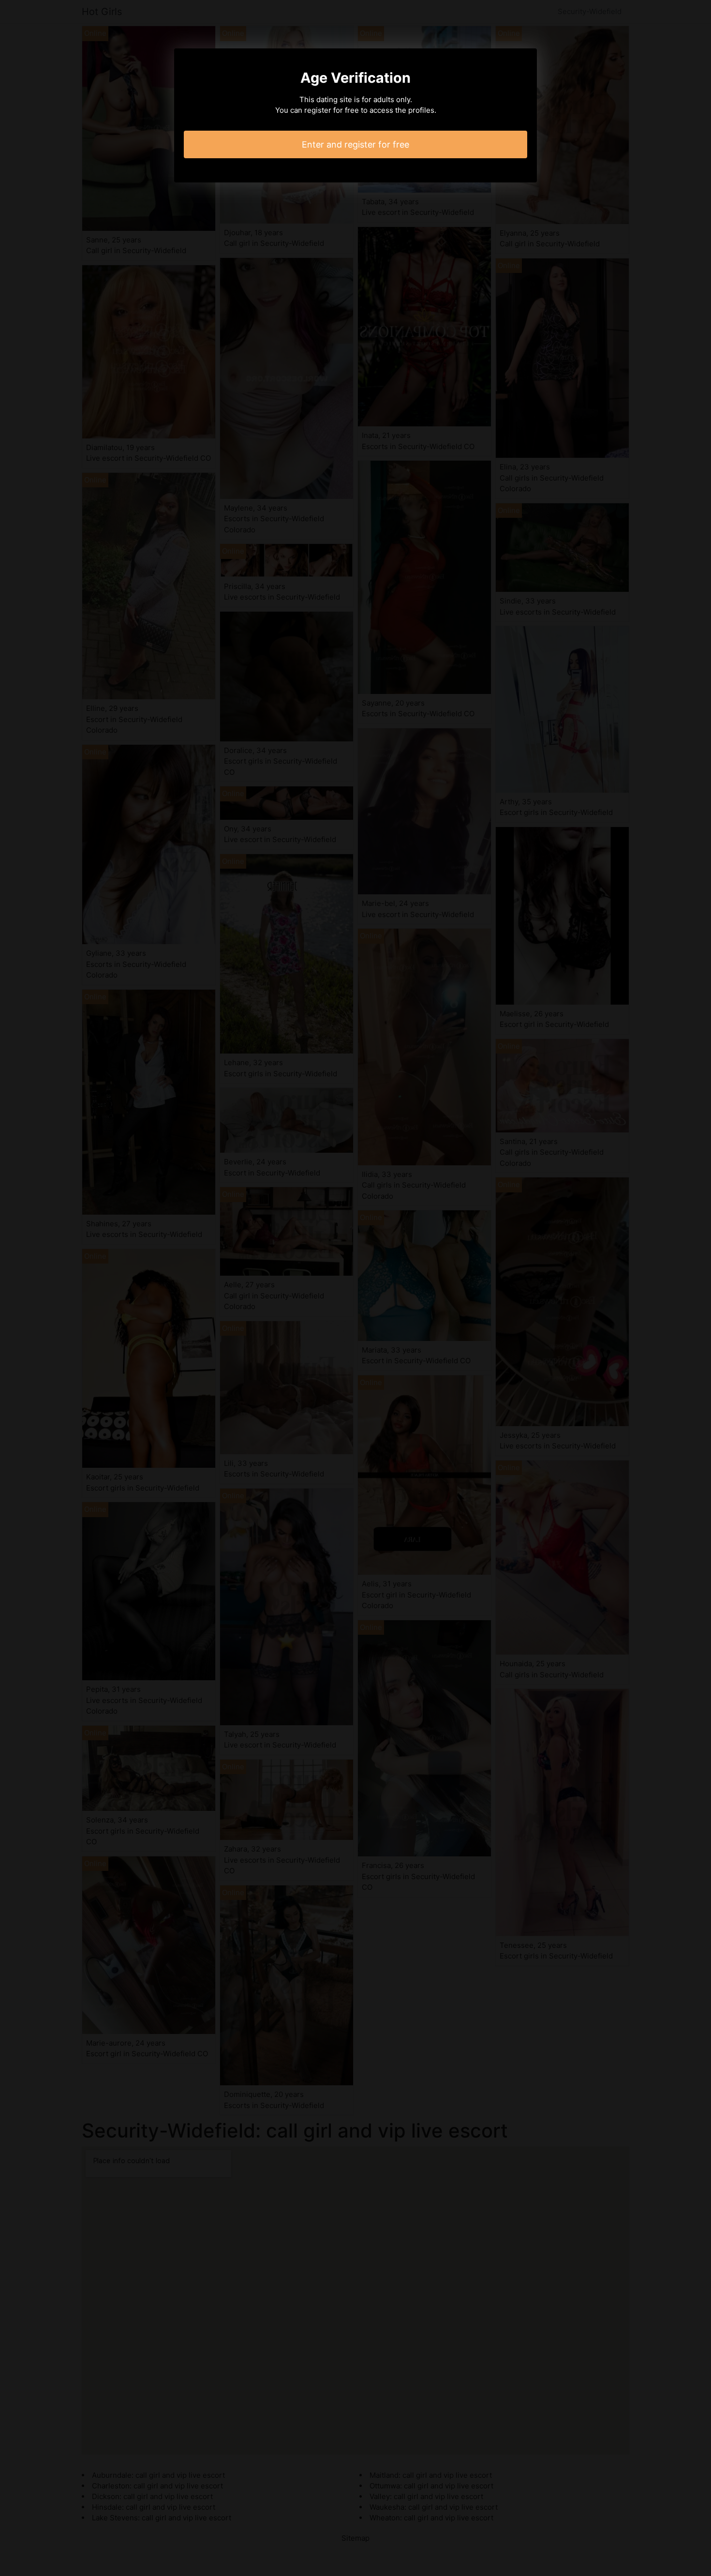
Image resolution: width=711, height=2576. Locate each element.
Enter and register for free (355, 144)
